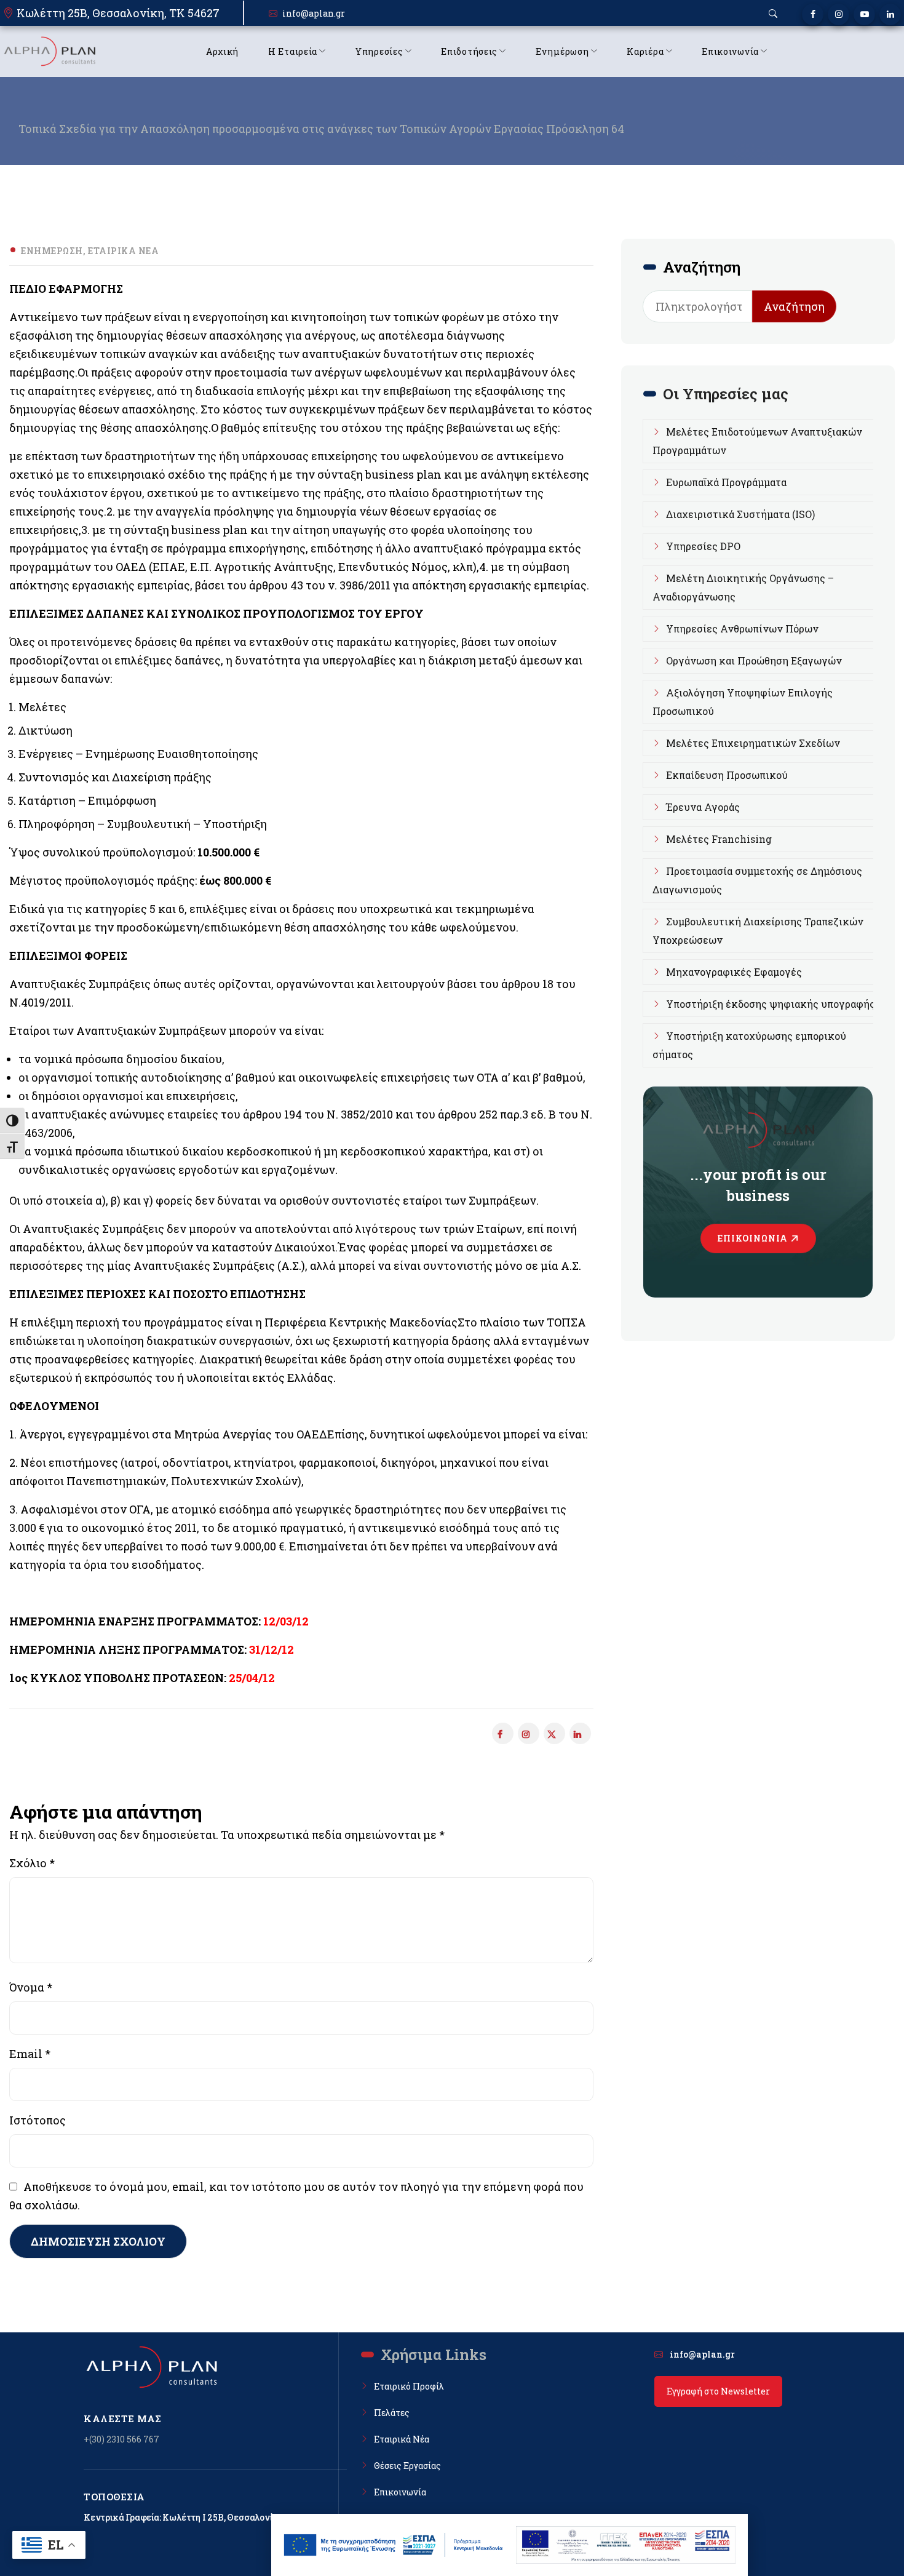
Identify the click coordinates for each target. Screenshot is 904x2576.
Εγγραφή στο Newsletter (718, 2391)
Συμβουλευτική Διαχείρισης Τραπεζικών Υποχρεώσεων (758, 931)
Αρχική (222, 51)
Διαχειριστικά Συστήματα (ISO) (740, 514)
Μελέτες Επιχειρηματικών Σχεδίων (753, 743)
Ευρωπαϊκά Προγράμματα (726, 482)
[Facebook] (813, 14)
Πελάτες (392, 2413)
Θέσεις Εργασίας (407, 2466)
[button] (773, 14)
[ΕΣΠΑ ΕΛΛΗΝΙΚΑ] (394, 2545)
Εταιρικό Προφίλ (409, 2386)
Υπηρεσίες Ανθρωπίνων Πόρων (742, 628)
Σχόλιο (32, 1863)
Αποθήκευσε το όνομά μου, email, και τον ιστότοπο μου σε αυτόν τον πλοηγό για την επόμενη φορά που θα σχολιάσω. (296, 2196)
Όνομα (31, 1987)
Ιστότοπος (38, 2120)
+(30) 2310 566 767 (121, 2439)
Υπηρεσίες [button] (379, 51)
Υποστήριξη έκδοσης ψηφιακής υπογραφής (771, 1004)
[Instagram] (839, 14)
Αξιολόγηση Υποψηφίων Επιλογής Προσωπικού (743, 702)
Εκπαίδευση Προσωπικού (727, 775)
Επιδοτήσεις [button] (469, 51)
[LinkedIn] (890, 14)
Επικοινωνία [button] (730, 51)
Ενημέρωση (52, 251)
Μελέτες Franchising (719, 839)
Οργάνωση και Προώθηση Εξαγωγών (754, 660)
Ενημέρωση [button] (562, 51)
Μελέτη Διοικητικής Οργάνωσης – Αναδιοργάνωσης (743, 587)
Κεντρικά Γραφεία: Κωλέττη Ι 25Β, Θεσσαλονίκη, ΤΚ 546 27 (206, 2517)
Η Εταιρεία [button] (293, 51)
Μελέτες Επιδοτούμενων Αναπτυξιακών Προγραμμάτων (757, 441)
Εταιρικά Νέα (123, 251)
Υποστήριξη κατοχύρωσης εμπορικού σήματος (749, 1045)
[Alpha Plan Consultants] (49, 51)
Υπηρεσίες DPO (703, 546)
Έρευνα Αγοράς (703, 807)
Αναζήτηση (794, 306)
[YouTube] (864, 14)
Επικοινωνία (753, 1238)
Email (30, 2054)
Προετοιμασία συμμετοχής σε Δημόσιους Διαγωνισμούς (757, 880)
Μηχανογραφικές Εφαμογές (734, 972)
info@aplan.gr (314, 13)
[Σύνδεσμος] (554, 1733)
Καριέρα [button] (645, 51)
